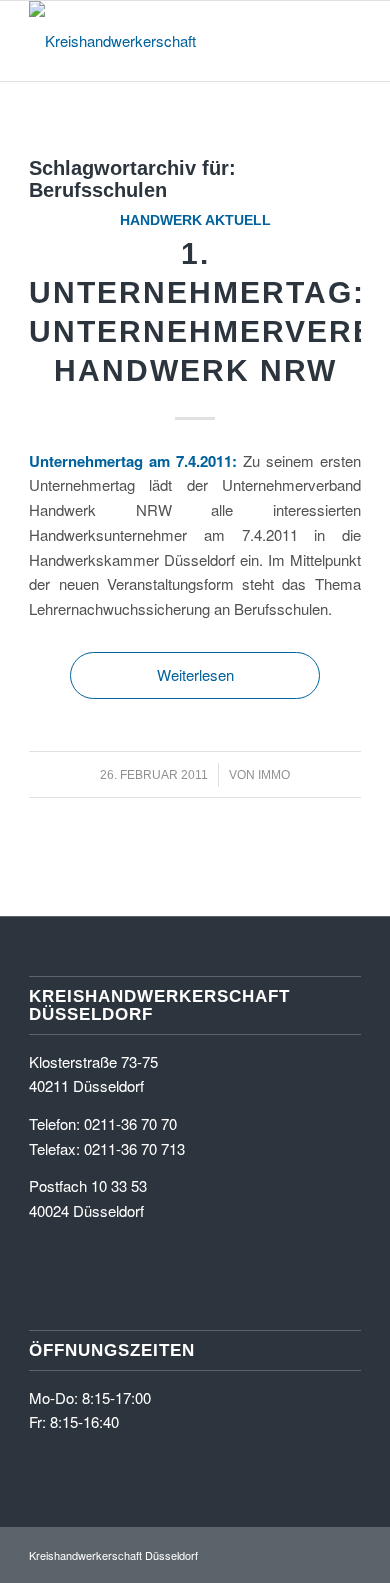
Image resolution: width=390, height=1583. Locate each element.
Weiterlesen (195, 674)
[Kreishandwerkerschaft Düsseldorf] (161, 41)
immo (274, 775)
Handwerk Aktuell (195, 220)
